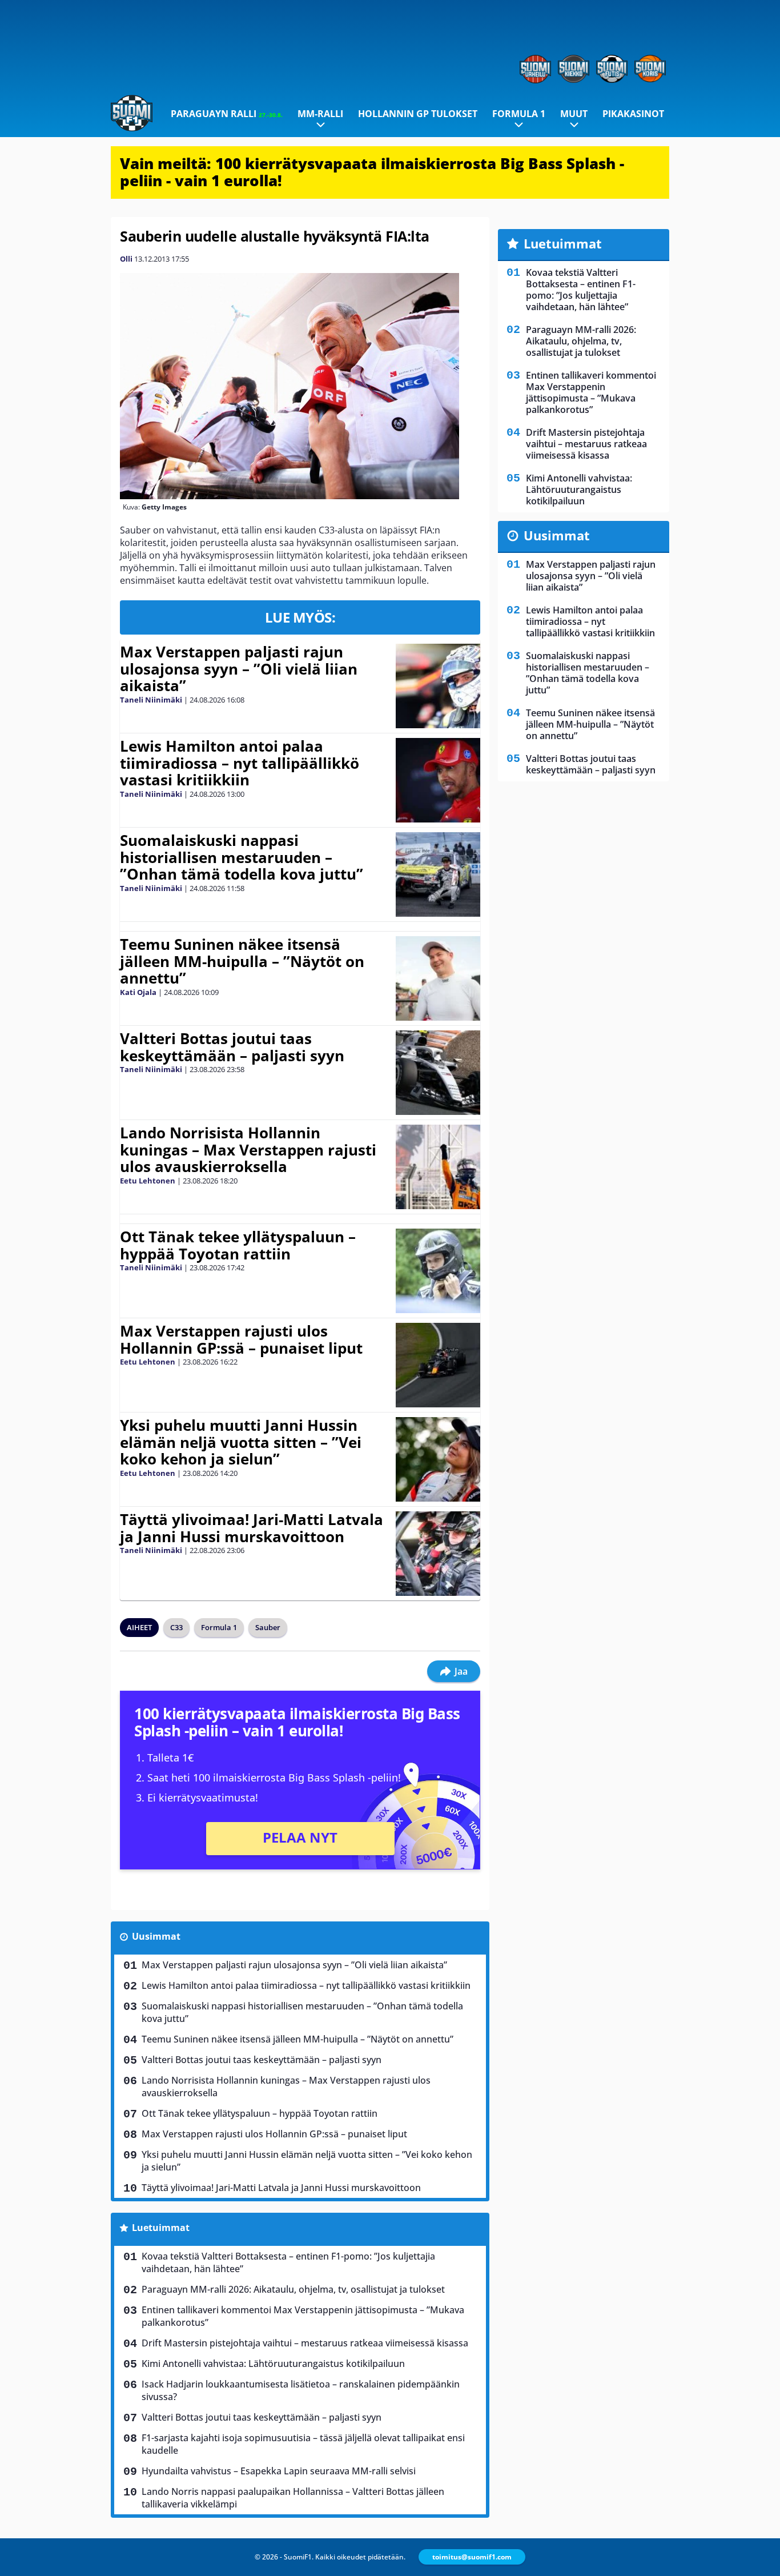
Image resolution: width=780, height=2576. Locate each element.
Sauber (268, 1627)
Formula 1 (519, 114)
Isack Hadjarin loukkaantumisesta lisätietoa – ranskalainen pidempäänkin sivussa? (301, 2390)
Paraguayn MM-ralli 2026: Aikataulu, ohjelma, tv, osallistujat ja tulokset (293, 2289)
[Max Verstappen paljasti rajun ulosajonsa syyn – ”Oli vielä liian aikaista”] (438, 686)
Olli (126, 259)
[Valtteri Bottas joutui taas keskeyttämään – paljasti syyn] (438, 1073)
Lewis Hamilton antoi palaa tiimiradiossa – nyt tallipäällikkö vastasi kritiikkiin (240, 763)
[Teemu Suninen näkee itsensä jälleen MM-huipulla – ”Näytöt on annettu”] (438, 978)
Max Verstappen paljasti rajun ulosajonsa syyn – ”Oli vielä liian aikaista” (239, 669)
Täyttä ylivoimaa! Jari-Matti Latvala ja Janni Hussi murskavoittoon (252, 1528)
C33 (176, 1627)
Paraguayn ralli (227, 114)
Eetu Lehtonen (148, 1181)
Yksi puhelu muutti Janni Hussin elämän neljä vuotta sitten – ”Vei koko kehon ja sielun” (241, 1442)
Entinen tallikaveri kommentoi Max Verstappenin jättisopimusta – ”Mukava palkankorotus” (303, 2316)
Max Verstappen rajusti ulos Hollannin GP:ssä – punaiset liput (241, 1339)
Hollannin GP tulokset (418, 114)
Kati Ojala (138, 992)
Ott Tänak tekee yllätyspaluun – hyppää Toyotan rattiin (238, 1245)
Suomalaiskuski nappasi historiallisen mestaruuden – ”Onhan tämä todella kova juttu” (242, 857)
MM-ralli (320, 114)
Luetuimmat (161, 2228)
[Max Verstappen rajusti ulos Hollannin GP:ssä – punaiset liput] (438, 1365)
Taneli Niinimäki (151, 700)
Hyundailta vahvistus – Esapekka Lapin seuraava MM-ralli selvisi (279, 2471)
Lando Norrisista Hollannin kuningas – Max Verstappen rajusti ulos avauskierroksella (248, 1150)
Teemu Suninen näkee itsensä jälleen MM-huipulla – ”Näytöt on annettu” (242, 961)
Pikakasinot (633, 114)
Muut (574, 114)
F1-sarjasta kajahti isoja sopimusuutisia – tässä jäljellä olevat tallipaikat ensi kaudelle (303, 2444)
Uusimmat (156, 1936)
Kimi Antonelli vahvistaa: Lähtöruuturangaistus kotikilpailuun (273, 2364)
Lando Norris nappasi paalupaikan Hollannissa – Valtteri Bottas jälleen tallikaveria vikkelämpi (293, 2498)
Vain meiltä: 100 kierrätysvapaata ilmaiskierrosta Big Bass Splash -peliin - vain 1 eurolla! (372, 172)
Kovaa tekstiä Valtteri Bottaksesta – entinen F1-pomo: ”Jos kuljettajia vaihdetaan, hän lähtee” (288, 2262)
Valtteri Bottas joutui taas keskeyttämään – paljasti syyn (232, 1047)
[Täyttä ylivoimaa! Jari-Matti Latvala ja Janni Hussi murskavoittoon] (438, 1554)
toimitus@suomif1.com (472, 2557)
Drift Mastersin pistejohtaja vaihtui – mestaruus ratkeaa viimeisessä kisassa (305, 2343)
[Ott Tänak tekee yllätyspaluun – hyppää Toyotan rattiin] (438, 1271)
